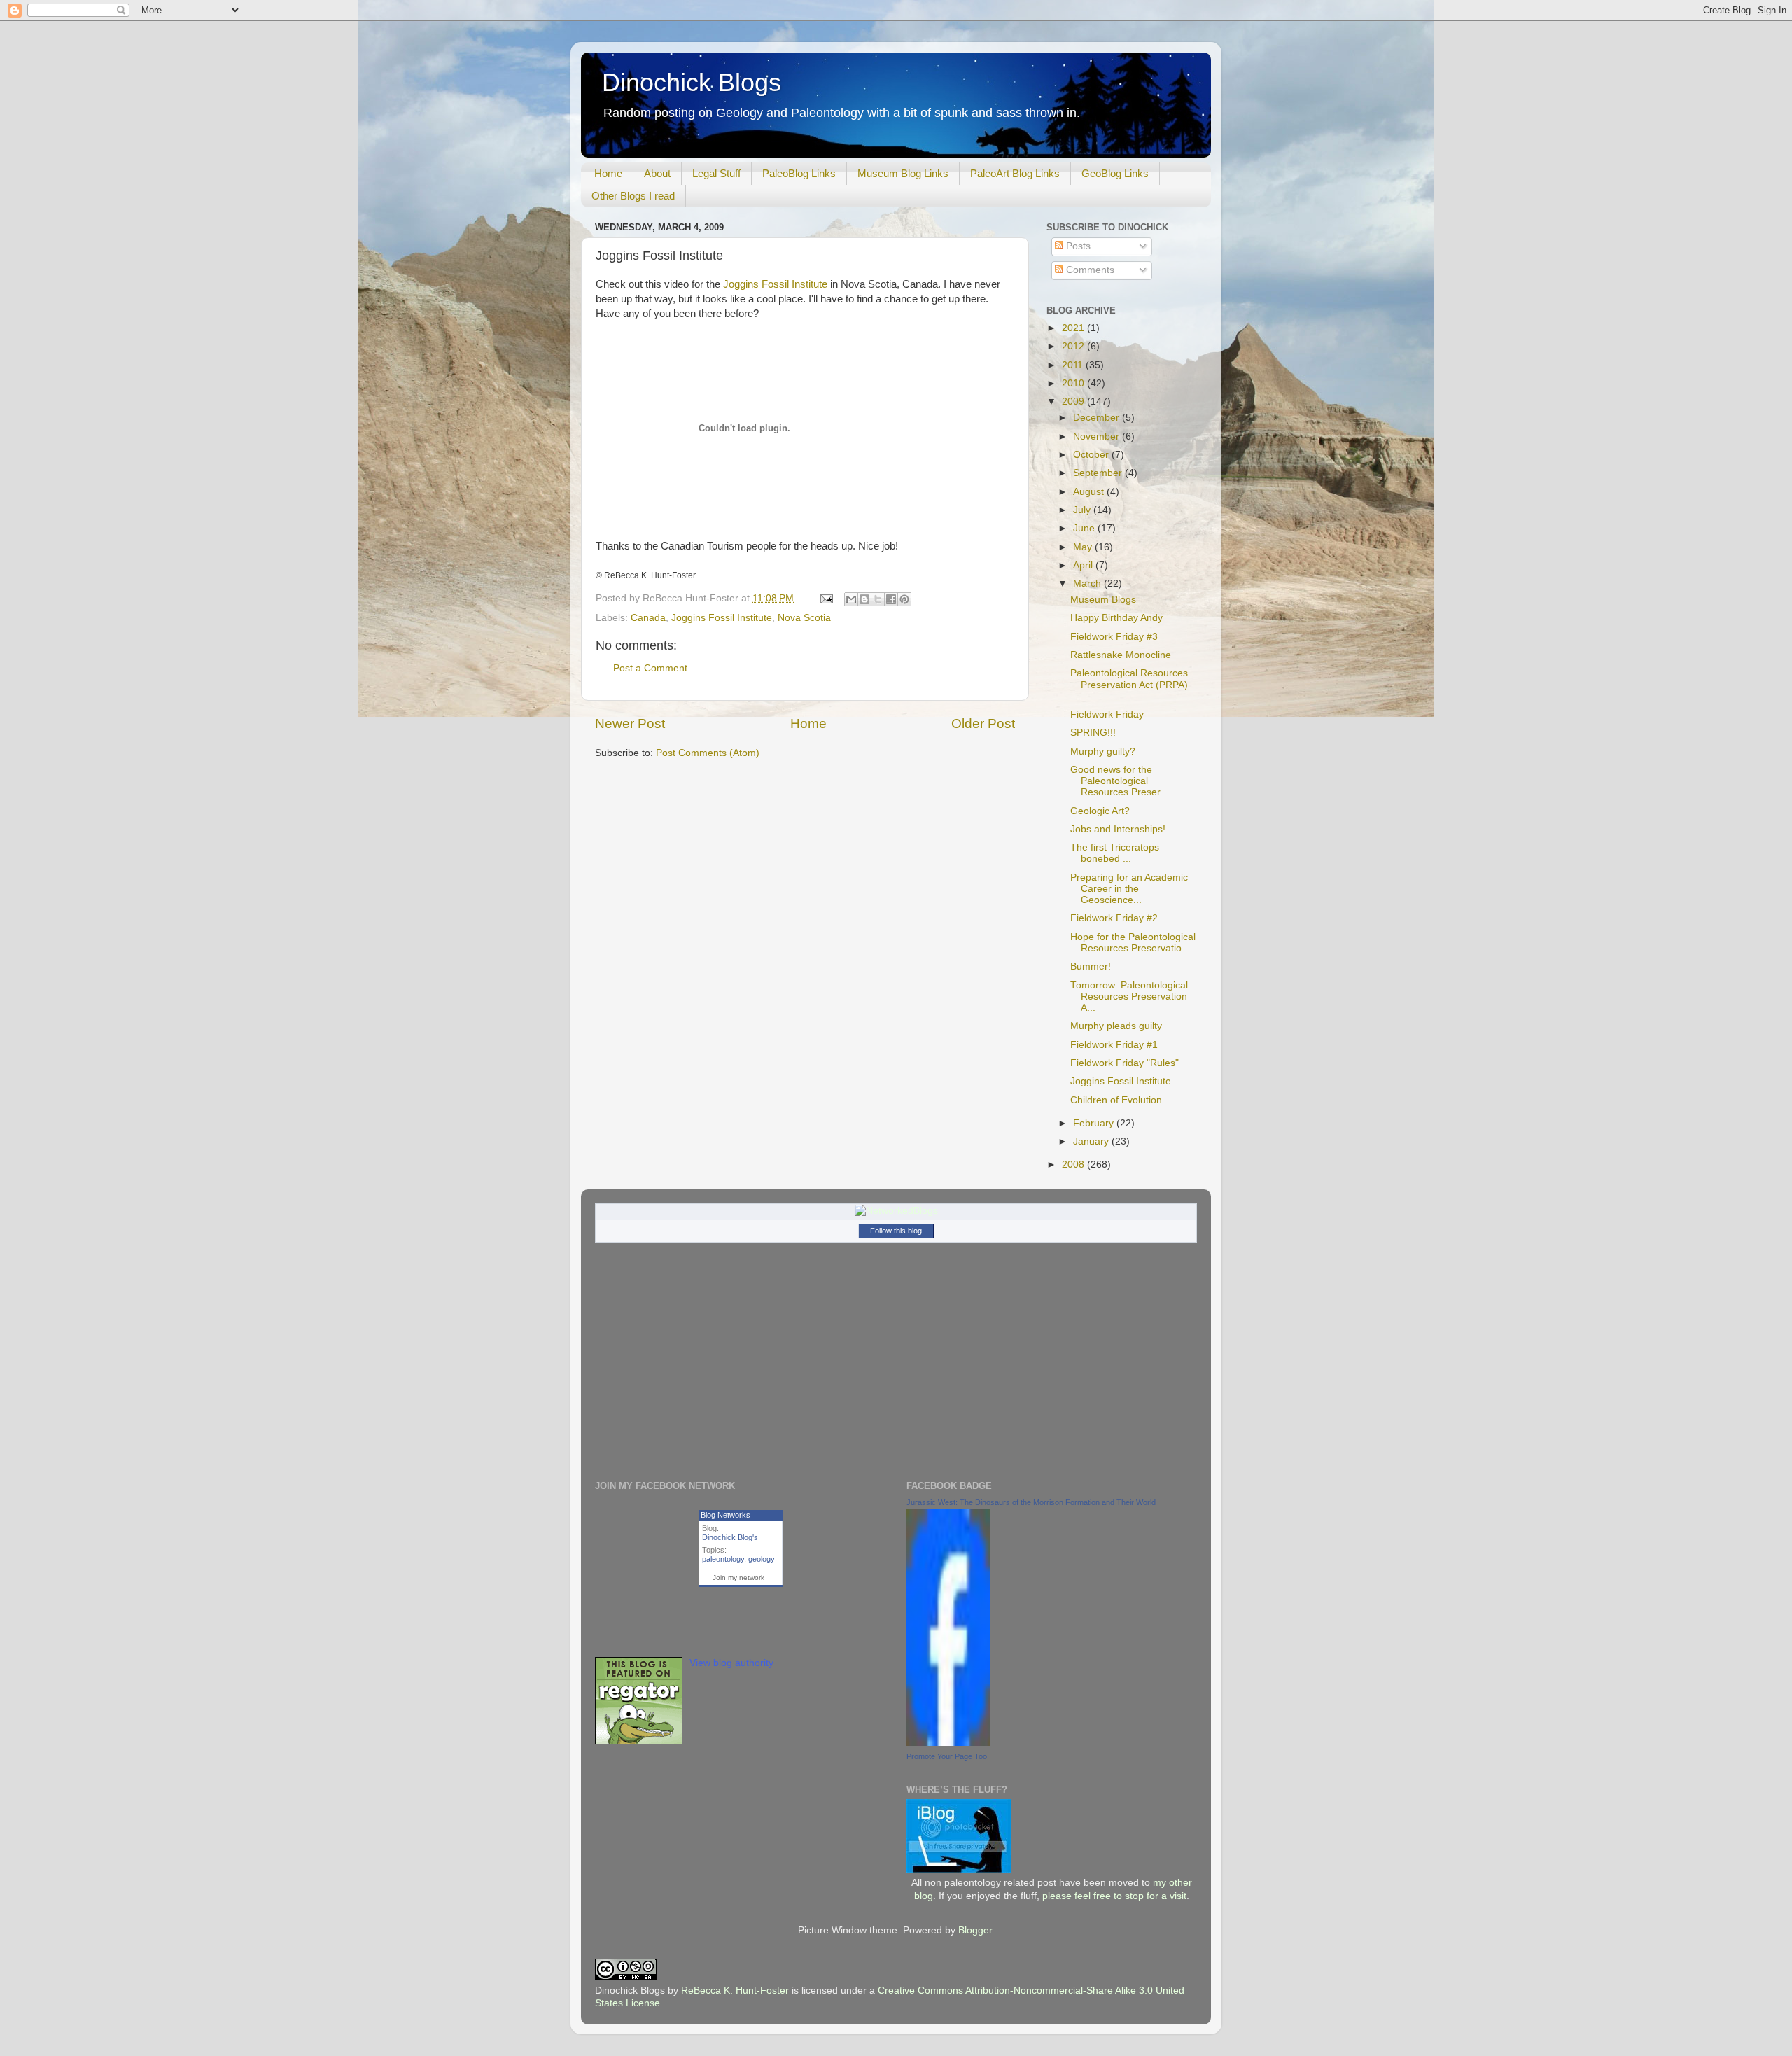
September (1099, 473)
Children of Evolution (1116, 1100)
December (1098, 418)
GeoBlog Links (1115, 173)
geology (762, 1559)
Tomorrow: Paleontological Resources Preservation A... (1129, 996)
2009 (1074, 401)
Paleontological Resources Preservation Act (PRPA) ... (1129, 684)
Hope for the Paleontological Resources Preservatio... (1133, 943)
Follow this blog (896, 1231)
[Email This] (851, 599)
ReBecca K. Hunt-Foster (735, 1991)
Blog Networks (726, 1515)
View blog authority (731, 1663)
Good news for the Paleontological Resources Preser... (1119, 781)
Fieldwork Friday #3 (1114, 637)
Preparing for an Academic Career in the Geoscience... (1129, 889)
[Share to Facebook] (891, 599)
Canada (648, 618)
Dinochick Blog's (730, 1537)
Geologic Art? (1100, 811)
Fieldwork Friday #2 (1114, 918)
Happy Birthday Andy (1116, 618)
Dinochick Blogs (692, 82)
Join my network (738, 1578)
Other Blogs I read (633, 196)
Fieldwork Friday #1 (1114, 1045)
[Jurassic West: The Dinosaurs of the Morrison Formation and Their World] (948, 1743)
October (1092, 455)
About (657, 173)
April (1084, 565)
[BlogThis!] (864, 599)
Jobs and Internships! (1118, 829)
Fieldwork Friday (1107, 714)
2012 (1074, 346)
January (1092, 1141)
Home (608, 173)
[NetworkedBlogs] (896, 1211)
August (1090, 492)
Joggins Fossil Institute (775, 284)
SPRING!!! (1093, 733)
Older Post (983, 723)
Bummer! (1091, 966)
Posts (1077, 246)
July (1083, 510)
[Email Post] (826, 598)
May (1084, 547)
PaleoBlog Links (799, 173)
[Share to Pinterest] (904, 599)
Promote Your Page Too (947, 1756)
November (1098, 436)
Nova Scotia (804, 618)
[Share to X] (878, 599)
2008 (1074, 1165)
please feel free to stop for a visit (1114, 1896)
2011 (1074, 365)
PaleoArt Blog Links (1015, 173)
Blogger (975, 1930)
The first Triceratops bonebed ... (1115, 853)
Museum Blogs (1103, 600)
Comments (1089, 270)
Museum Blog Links (903, 173)
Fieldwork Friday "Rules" (1125, 1063)
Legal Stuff (716, 173)
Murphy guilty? (1103, 751)
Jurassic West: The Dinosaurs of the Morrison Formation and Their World (1031, 1502)
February (1095, 1123)
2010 (1074, 383)
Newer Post (630, 723)
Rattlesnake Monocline (1121, 655)
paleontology (723, 1559)
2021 (1074, 328)
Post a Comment (650, 668)
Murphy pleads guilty (1116, 1026)
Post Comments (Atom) (708, 753)
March (1088, 583)
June (1085, 528)
